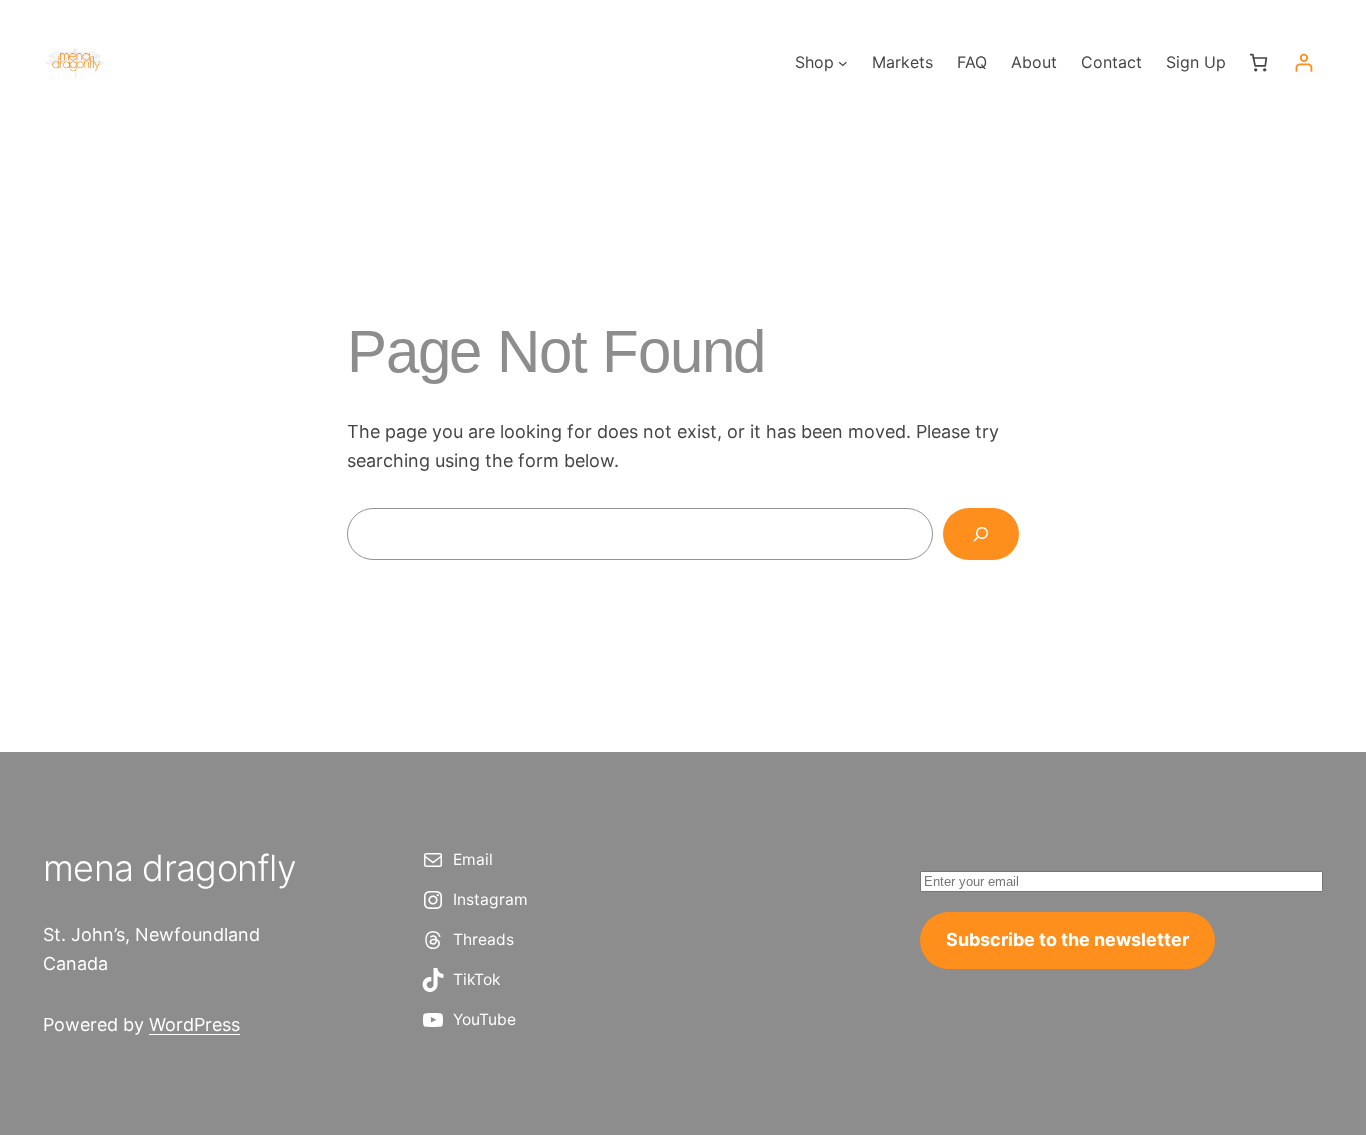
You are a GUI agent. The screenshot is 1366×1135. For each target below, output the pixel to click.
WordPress (194, 1024)
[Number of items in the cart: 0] (1258, 62)
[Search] (981, 534)
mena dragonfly (169, 868)
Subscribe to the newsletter (1067, 939)
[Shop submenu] (843, 63)
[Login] (1303, 62)
